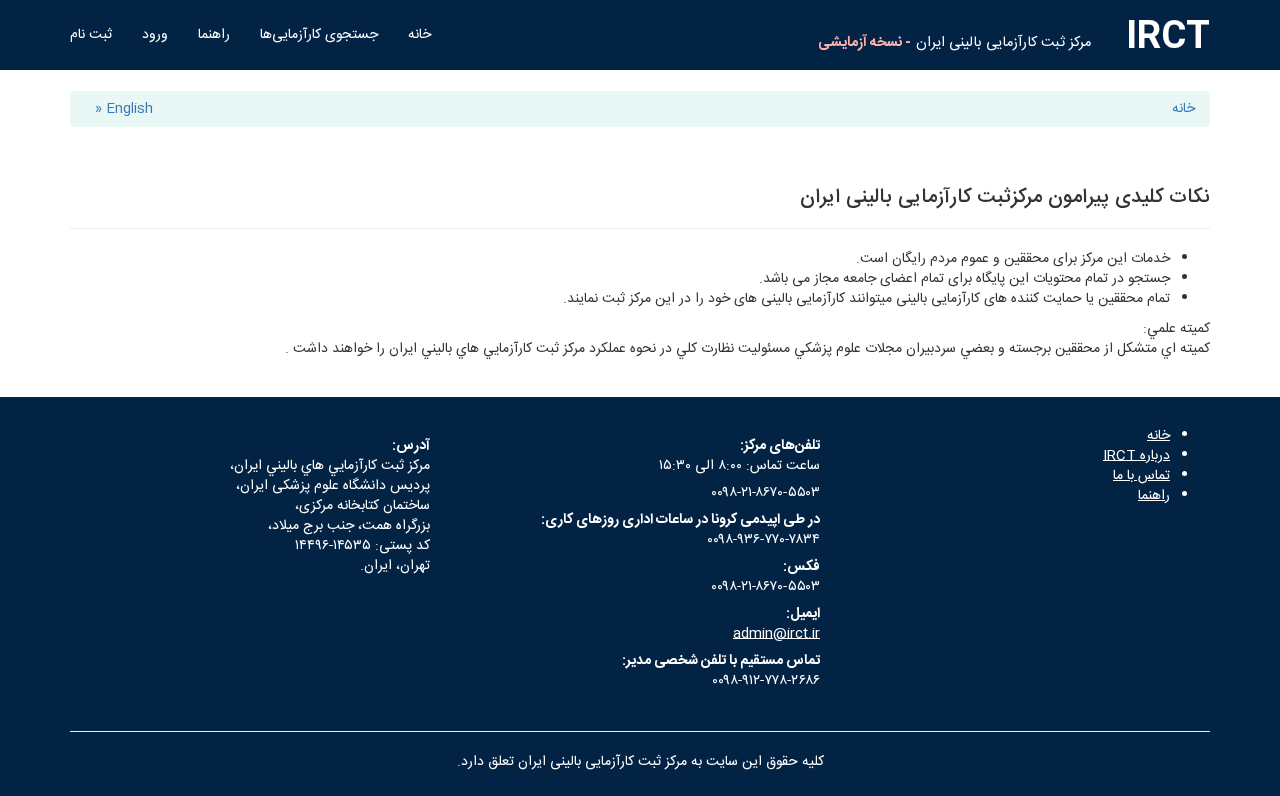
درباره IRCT (1136, 456)
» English (124, 109)
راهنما (214, 35)
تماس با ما (1141, 476)
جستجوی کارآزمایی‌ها (319, 35)
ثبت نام (91, 35)
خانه (419, 35)
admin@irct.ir (776, 634)
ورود (155, 35)
